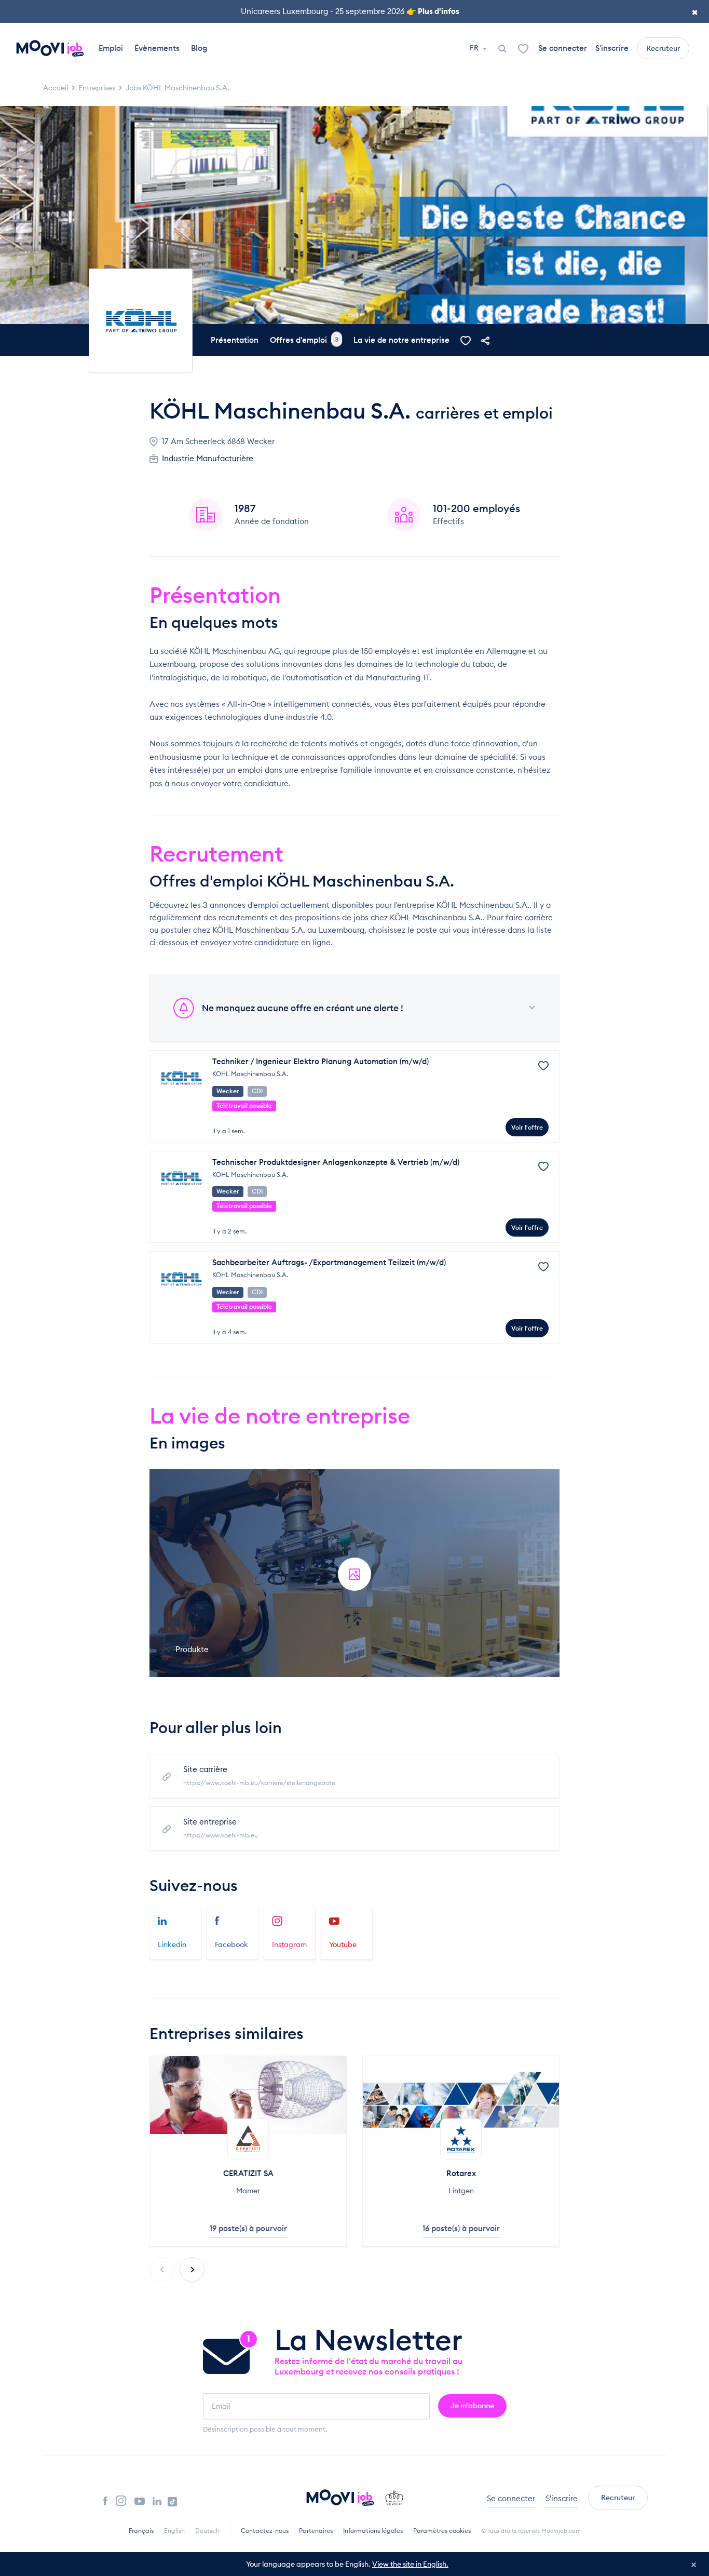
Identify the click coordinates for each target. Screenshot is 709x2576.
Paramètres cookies (442, 2531)
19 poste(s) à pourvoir (248, 2228)
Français (141, 2531)
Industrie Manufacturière (208, 458)
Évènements (157, 48)
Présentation (235, 340)
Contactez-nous (265, 2531)
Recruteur (663, 48)
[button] (192, 2270)
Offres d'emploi (304, 340)
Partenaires (316, 2531)
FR (475, 48)
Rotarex (461, 2173)
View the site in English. (410, 2564)
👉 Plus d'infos (433, 11)
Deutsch (207, 2531)
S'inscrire (612, 48)
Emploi (111, 48)
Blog (199, 48)
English (174, 2531)
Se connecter (563, 48)
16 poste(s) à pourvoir (461, 2228)
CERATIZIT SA (248, 2173)
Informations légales (373, 2531)
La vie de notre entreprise (401, 340)
